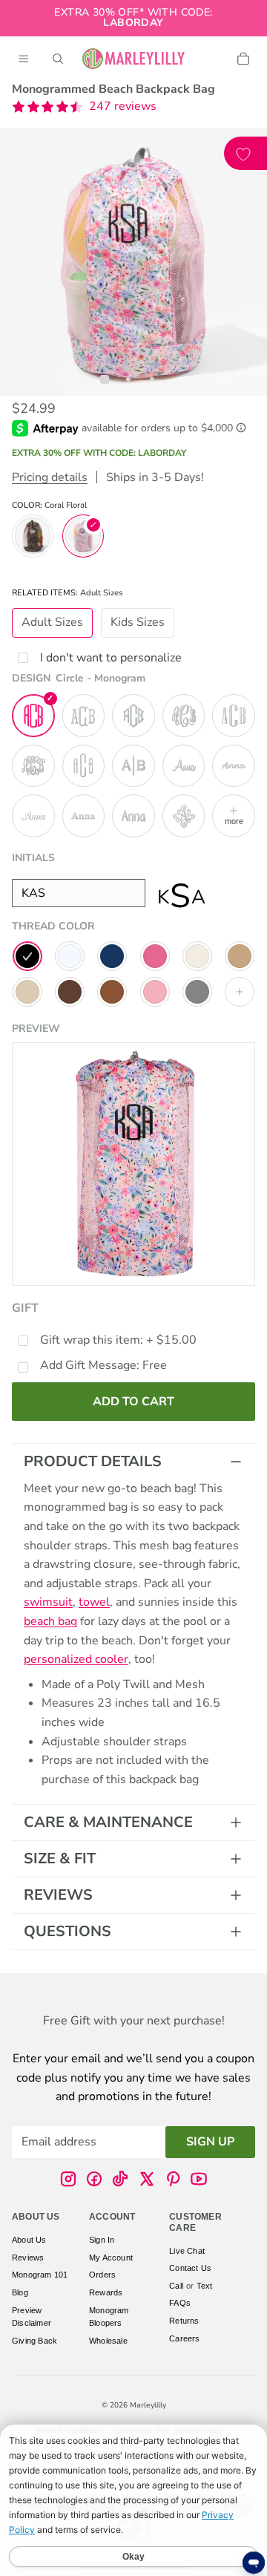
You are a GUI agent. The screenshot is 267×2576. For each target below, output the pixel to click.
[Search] (58, 59)
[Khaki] (27, 992)
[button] (84, 107)
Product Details (93, 1461)
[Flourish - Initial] (184, 816)
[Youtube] (199, 2180)
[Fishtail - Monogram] (84, 716)
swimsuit (48, 1602)
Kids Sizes (138, 622)
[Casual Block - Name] (133, 816)
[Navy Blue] (112, 956)
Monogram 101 (40, 2275)
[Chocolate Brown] (70, 992)
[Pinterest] (173, 2180)
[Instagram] (68, 2180)
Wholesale (108, 2341)
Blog (20, 2292)
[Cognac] (112, 992)
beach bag (50, 1621)
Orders (102, 2275)
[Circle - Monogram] (33, 716)
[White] (70, 956)
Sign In (102, 2240)
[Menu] (24, 59)
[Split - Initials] (133, 766)
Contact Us (190, 2269)
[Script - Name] (33, 816)
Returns (184, 2321)
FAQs (180, 2304)
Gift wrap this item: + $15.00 (118, 1340)
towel (94, 1602)
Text (205, 2286)
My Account (111, 2258)
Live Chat (187, 2251)
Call (176, 2286)
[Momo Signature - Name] (234, 766)
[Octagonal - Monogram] (133, 716)
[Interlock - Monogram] (33, 766)
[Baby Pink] (155, 992)
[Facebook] (94, 2180)
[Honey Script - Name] (184, 766)
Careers (184, 2338)
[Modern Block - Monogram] (84, 766)
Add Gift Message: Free (103, 1365)
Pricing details (50, 477)
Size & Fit (60, 1859)
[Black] (27, 956)
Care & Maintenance (108, 1822)
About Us (29, 2240)
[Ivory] (197, 956)
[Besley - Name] (84, 816)
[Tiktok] (120, 2180)
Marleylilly (148, 2405)
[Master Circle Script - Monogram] (184, 716)
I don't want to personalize (111, 658)
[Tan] (240, 956)
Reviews (58, 1895)
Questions (67, 1931)
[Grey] (197, 992)
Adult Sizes (52, 622)
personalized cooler (76, 1659)
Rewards (106, 2292)
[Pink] (155, 956)
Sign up (210, 2142)
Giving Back (34, 2341)
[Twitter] (147, 2180)
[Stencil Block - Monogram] (234, 716)
